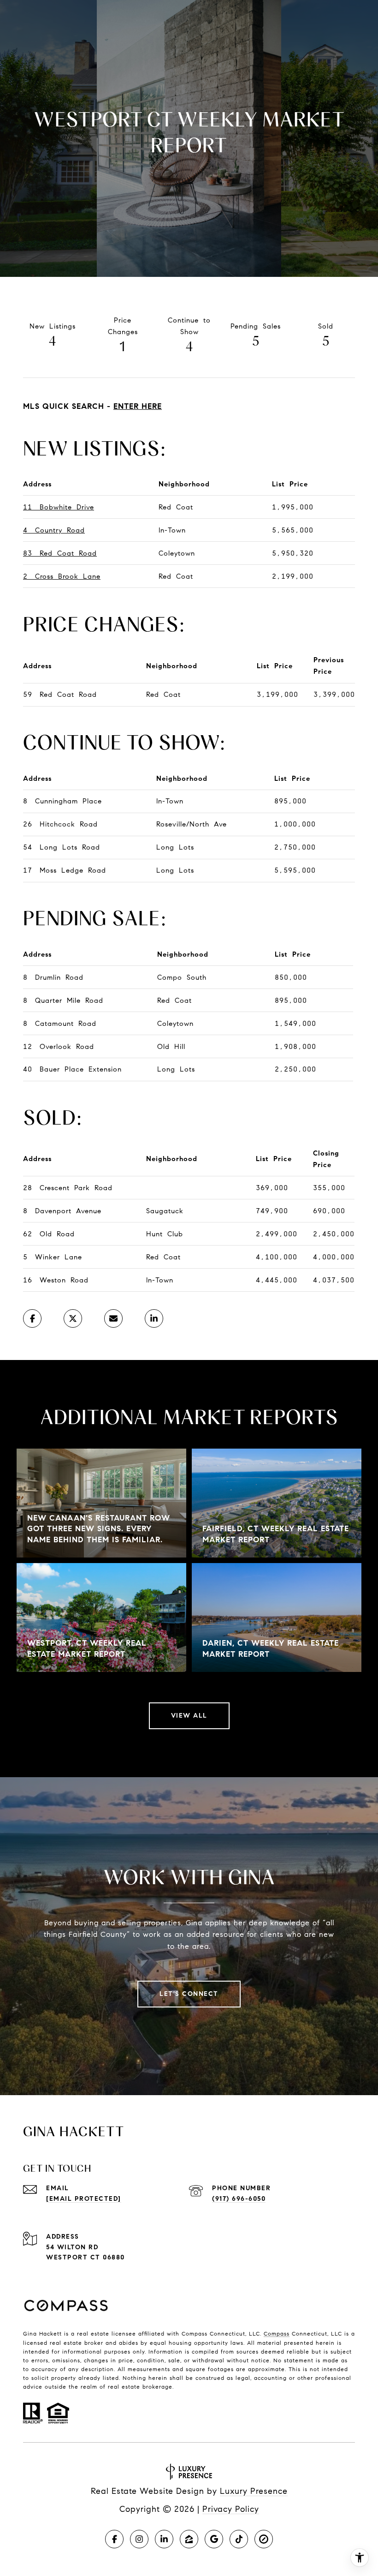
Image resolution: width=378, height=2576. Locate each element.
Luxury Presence (254, 2491)
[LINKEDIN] (164, 2539)
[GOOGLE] (214, 2539)
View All (189, 1716)
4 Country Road (54, 530)
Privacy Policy (231, 2509)
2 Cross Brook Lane (62, 576)
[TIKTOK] (239, 2539)
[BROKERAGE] (264, 2539)
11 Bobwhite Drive (59, 507)
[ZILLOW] (189, 2539)
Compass (277, 2333)
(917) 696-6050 (239, 2199)
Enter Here (138, 406)
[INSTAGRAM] (139, 2539)
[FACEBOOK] (114, 2539)
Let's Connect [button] (189, 1994)
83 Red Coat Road (60, 553)
